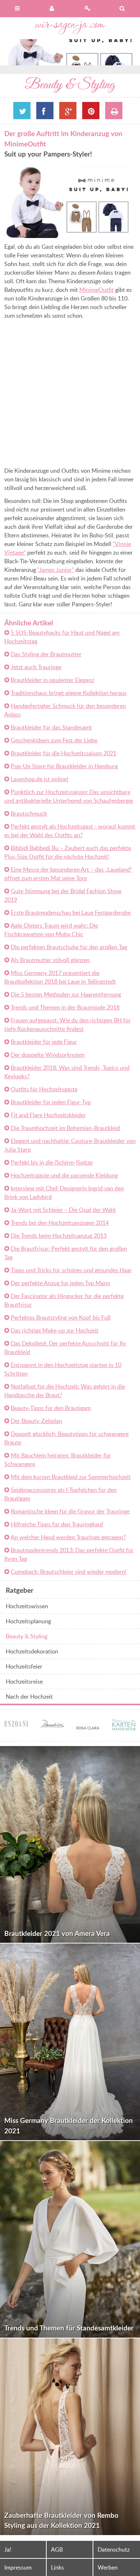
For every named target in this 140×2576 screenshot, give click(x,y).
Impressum (18, 2567)
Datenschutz (114, 2549)
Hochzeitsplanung (28, 1621)
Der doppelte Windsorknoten (48, 1055)
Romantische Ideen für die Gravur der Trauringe (70, 1511)
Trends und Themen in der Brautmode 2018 (65, 1007)
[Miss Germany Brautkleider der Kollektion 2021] (70, 2042)
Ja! (8, 2549)
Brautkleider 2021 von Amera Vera (57, 1933)
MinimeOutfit (97, 290)
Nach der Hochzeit (29, 1697)
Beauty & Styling (27, 1636)
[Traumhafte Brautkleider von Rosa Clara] (88, 1732)
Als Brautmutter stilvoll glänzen (50, 960)
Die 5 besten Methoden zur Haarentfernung (66, 994)
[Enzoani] (16, 1725)
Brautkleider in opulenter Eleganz (52, 680)
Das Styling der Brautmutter (46, 654)
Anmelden (53, 9)
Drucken (114, 111)
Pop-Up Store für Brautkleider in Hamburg (64, 766)
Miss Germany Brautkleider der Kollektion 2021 (69, 2125)
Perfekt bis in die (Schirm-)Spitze (52, 1162)
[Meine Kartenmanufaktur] (124, 1726)
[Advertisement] (70, 394)
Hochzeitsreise (24, 1681)
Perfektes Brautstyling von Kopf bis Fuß (61, 1317)
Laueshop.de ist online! (39, 779)
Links (57, 2567)
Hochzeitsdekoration (32, 1651)
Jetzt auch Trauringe (36, 667)
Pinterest (91, 111)
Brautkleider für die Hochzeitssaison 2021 (64, 753)
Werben (108, 2567)
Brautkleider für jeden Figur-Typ (51, 1102)
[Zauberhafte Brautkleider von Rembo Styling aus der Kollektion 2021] (70, 2437)
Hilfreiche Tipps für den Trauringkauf (57, 1524)
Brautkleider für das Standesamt (51, 727)
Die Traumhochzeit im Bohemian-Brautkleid (65, 1128)
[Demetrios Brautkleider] (52, 1723)
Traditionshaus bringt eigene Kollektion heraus (69, 693)
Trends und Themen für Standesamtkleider (69, 2328)
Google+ (68, 111)
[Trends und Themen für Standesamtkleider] (70, 2239)
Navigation (18, 9)
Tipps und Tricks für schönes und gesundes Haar (71, 1270)
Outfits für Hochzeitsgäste (44, 1089)
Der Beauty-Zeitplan (36, 1421)
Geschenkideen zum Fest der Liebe (54, 740)
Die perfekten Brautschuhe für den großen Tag (69, 947)
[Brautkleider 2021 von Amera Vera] (70, 1844)
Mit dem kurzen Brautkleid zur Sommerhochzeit (71, 1477)
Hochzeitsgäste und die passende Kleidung (64, 1175)
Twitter (22, 111)
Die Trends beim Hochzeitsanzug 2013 (59, 1236)
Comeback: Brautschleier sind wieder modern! (69, 1572)
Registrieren (88, 9)
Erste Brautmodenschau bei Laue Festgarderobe (71, 913)
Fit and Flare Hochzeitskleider (48, 1115)
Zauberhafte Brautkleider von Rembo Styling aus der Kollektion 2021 (61, 2520)
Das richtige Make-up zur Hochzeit (55, 1330)
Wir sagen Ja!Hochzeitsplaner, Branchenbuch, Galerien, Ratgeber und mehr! (70, 28)
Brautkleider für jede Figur (44, 1042)
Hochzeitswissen (27, 1606)
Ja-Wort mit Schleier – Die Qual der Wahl (63, 1210)
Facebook (45, 111)
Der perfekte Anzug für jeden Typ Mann (60, 1283)
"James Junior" (56, 570)
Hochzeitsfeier (24, 1666)
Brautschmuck (29, 813)
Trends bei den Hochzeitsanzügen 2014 (60, 1223)
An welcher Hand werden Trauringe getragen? (68, 1537)
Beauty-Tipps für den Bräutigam (51, 1408)
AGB (57, 2549)
